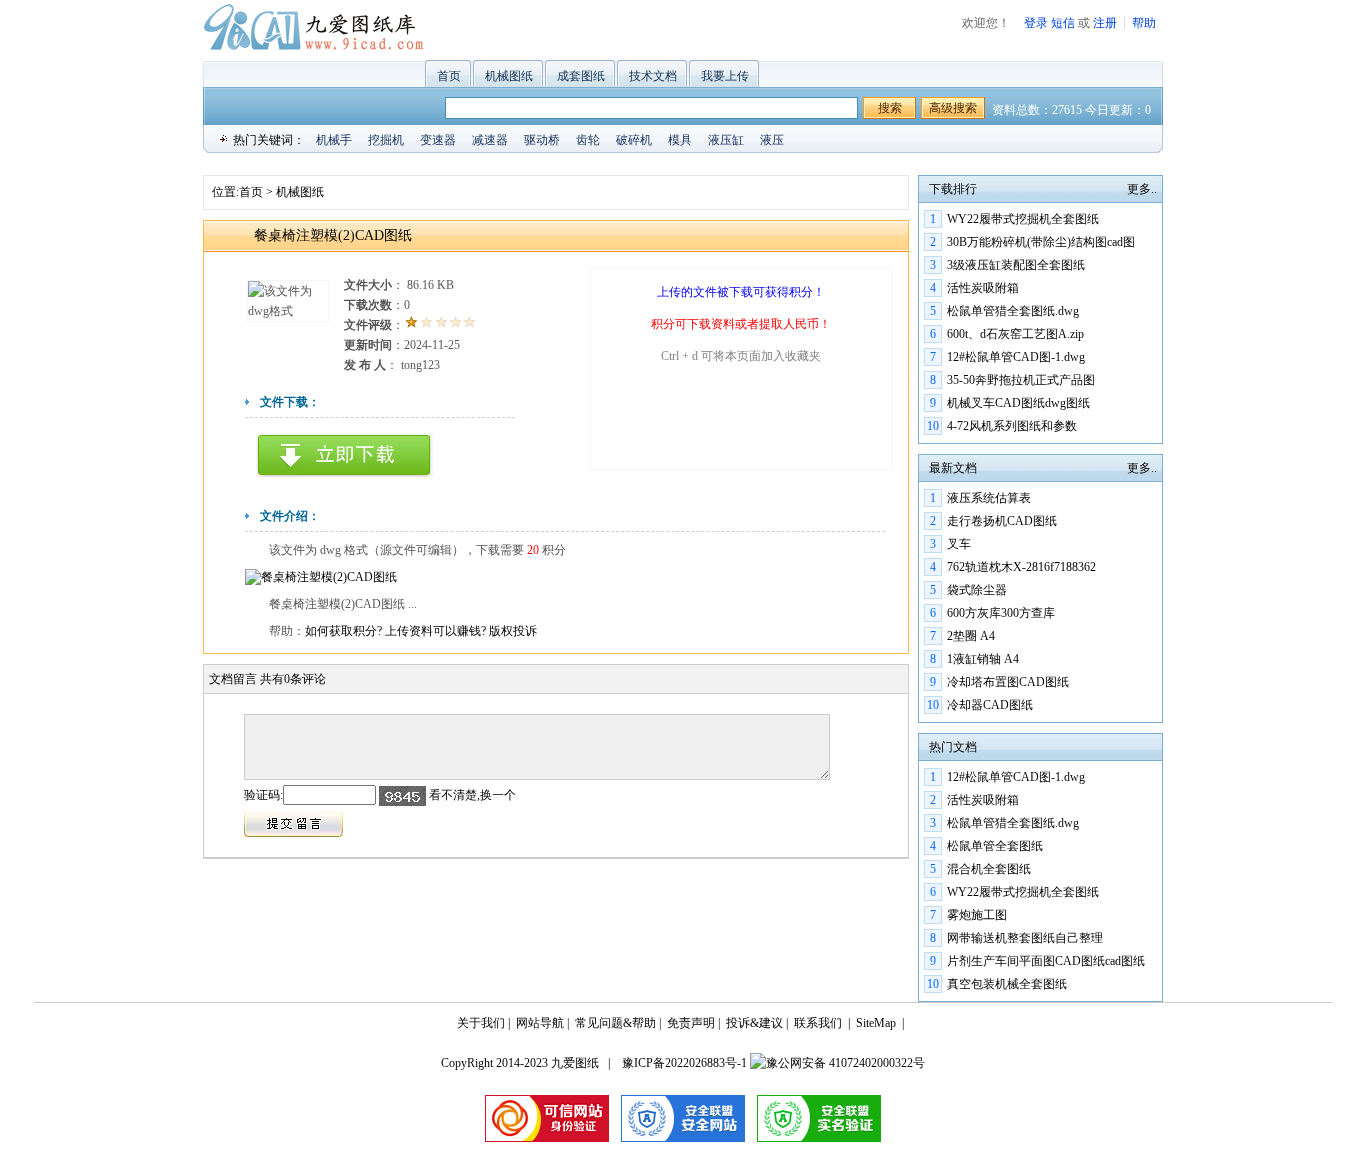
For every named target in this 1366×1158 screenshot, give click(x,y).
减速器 (490, 140)
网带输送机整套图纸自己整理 (1025, 938)
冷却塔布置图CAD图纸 (1008, 682)
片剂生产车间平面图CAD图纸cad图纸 (1046, 961)
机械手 (334, 140)
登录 (1036, 23)
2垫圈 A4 (971, 636)
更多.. (1142, 189)
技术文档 (653, 76)
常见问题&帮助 (615, 1023)
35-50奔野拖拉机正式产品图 (1021, 380)
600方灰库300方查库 (1001, 613)
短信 (1063, 23)
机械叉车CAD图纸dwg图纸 (1018, 403)
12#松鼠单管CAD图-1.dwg (1016, 357)
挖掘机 (386, 140)
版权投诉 (513, 631)
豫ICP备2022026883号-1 (683, 1063)
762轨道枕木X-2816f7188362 (1021, 567)
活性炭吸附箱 (983, 288)
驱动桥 (542, 140)
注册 (1105, 23)
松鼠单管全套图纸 (995, 846)
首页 (449, 76)
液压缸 (726, 140)
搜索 (890, 108)
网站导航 (540, 1023)
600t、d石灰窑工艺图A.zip (1015, 334)
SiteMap (876, 1023)
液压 (772, 140)
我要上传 (725, 76)
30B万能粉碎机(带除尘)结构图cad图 (1041, 242)
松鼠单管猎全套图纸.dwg (1013, 311)
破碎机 (634, 140)
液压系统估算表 (989, 498)
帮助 (1144, 23)
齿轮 (588, 140)
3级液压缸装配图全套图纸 (1016, 265)
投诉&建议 (754, 1023)
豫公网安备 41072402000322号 (845, 1063)
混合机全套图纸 (989, 869)
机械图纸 (509, 76)
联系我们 (818, 1023)
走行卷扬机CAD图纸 (1002, 521)
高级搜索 (953, 108)
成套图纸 (581, 76)
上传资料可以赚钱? (437, 631)
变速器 (438, 140)
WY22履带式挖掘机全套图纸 (1023, 219)
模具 (680, 140)
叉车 (959, 544)
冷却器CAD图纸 (990, 705)
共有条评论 (293, 679)
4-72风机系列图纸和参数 (1012, 426)
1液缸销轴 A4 (983, 659)
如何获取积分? (345, 631)
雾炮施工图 (977, 915)
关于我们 (481, 1023)
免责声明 (691, 1023)
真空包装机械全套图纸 (1007, 984)
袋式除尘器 (977, 590)
